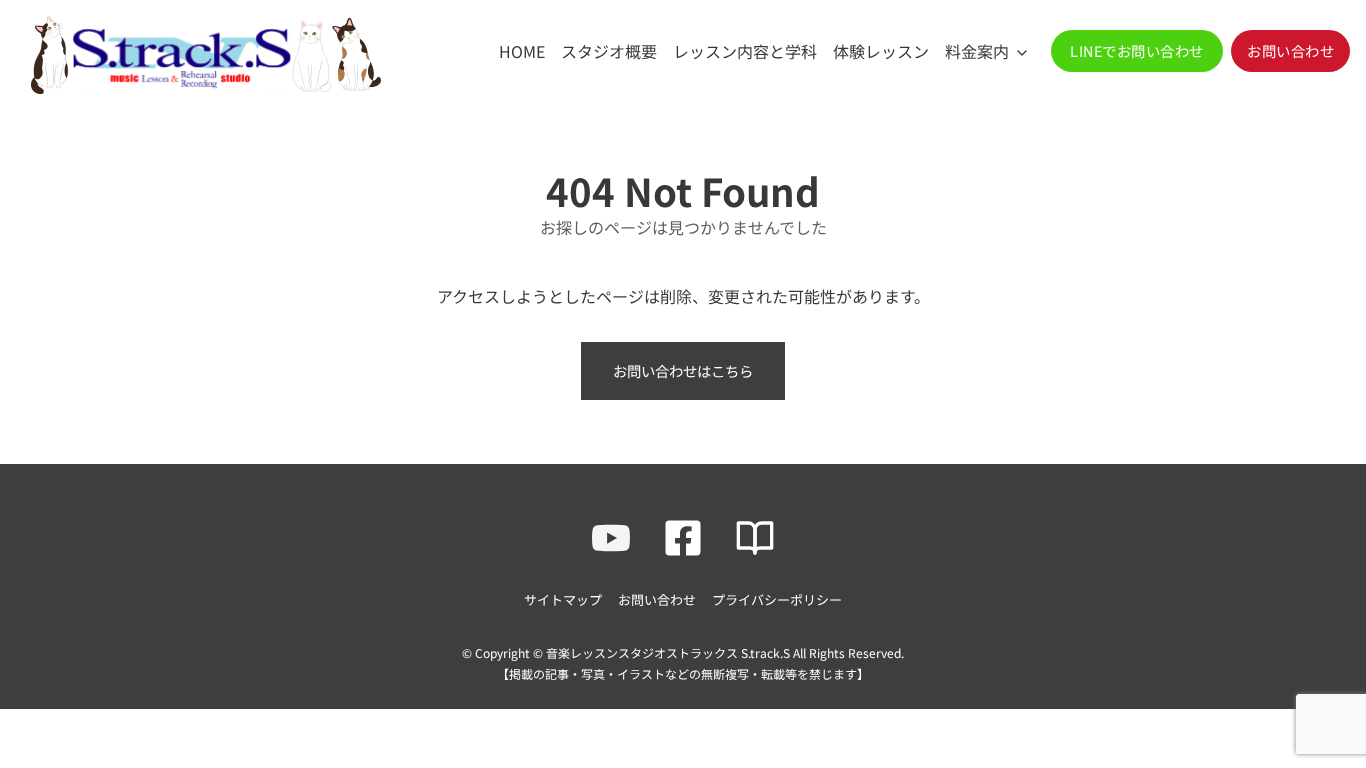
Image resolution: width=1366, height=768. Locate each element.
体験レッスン (881, 51)
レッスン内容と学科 (745, 51)
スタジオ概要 (609, 51)
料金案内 (977, 51)
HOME (522, 51)
